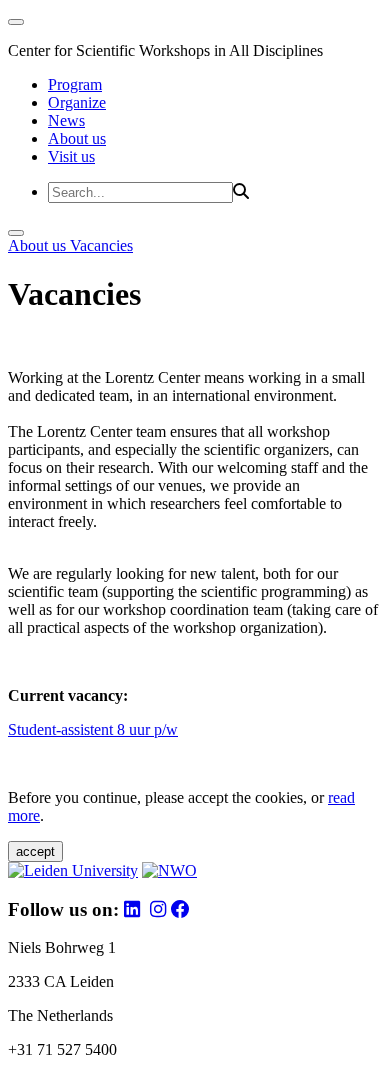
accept (35, 851)
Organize (77, 102)
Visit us (71, 156)
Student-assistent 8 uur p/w (93, 729)
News (66, 120)
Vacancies (101, 245)
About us (77, 138)
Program (75, 84)
